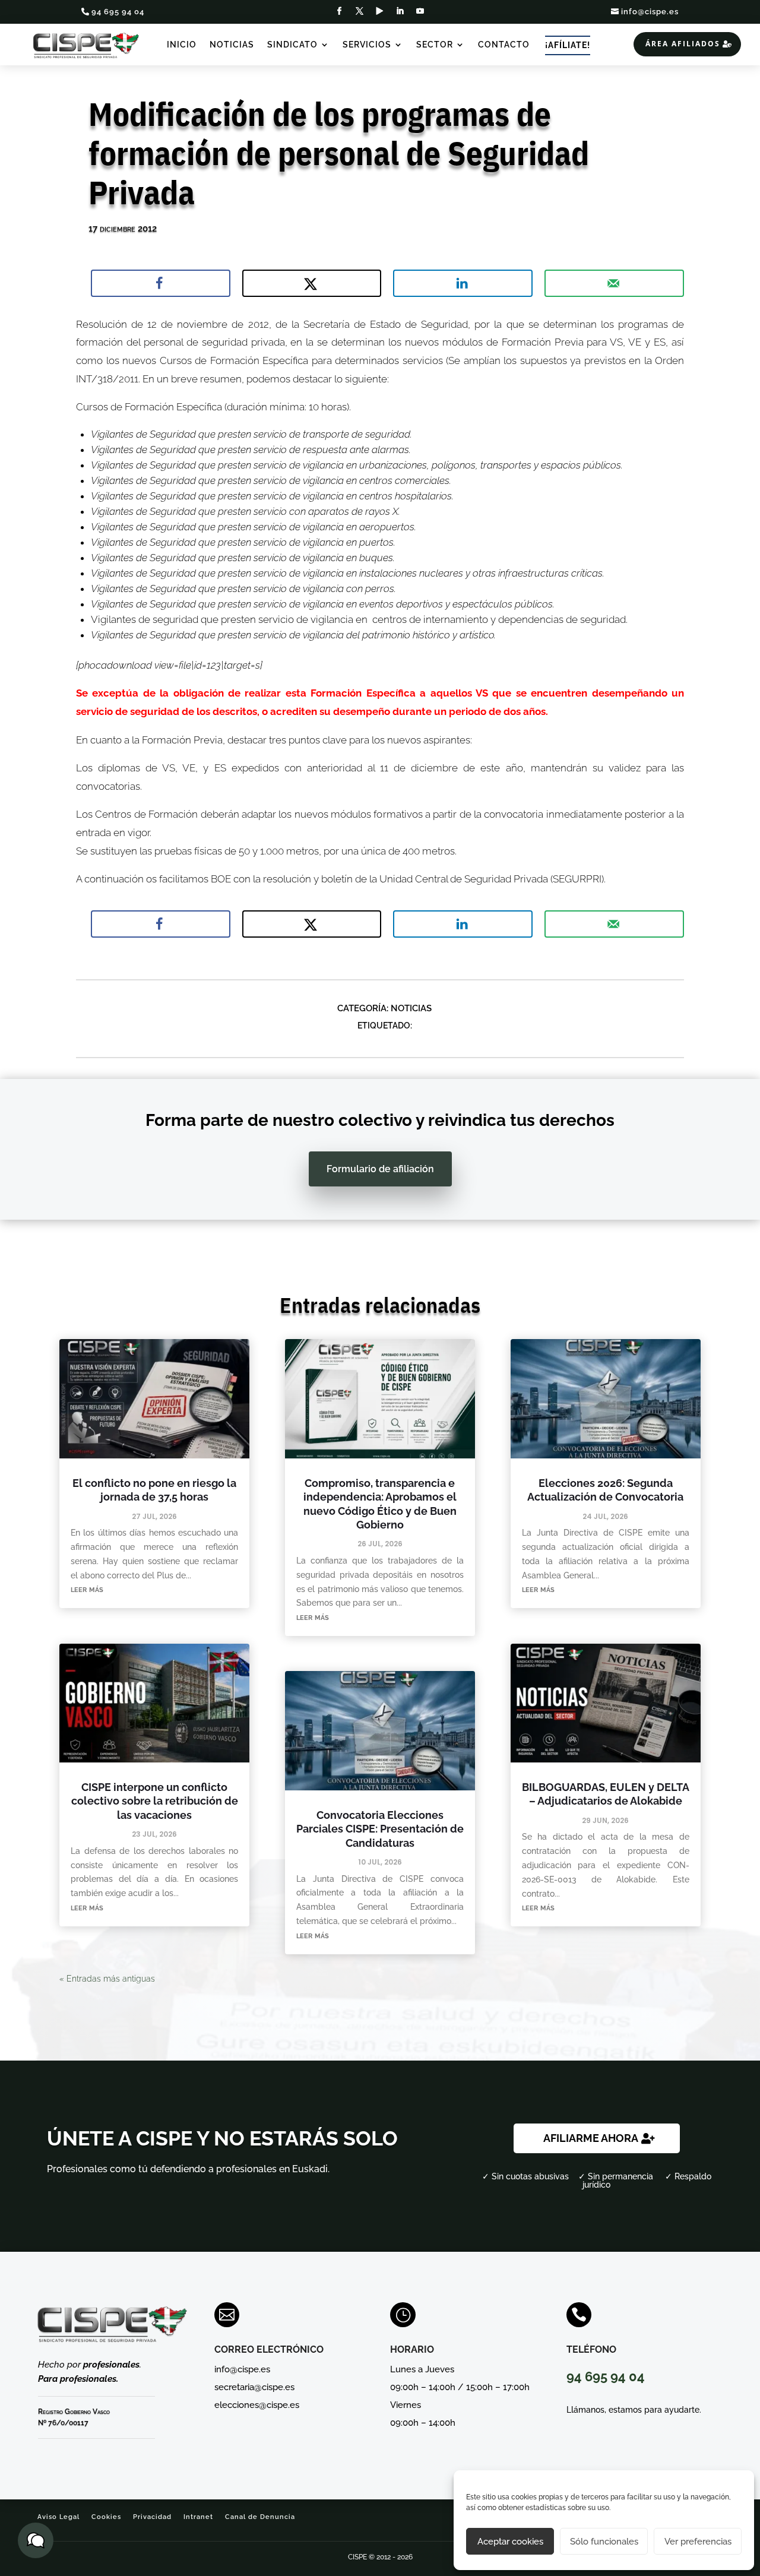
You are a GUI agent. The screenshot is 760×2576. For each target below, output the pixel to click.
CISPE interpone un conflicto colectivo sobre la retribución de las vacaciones (155, 1801)
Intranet (198, 2517)
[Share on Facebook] (161, 283)
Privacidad (152, 2517)
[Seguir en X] (360, 11)
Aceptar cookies (510, 2542)
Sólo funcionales (604, 2542)
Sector (435, 45)
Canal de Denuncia (260, 2517)
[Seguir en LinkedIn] (400, 11)
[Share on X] (312, 283)
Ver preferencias (698, 2542)
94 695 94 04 (118, 12)
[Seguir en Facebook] (340, 11)
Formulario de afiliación (380, 1169)
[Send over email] (614, 283)
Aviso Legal (58, 2517)
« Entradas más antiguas (107, 1979)
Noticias (232, 45)
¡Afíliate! (568, 45)
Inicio (182, 45)
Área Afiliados (683, 44)
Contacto (504, 45)
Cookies (106, 2517)
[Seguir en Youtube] (420, 11)
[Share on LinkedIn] (463, 283)
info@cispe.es (650, 12)
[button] (36, 2540)
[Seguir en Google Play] (380, 11)
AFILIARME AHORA (591, 2138)
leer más (87, 1589)
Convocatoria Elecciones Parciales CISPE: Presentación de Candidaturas (380, 1829)
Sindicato (292, 45)
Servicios (367, 45)
